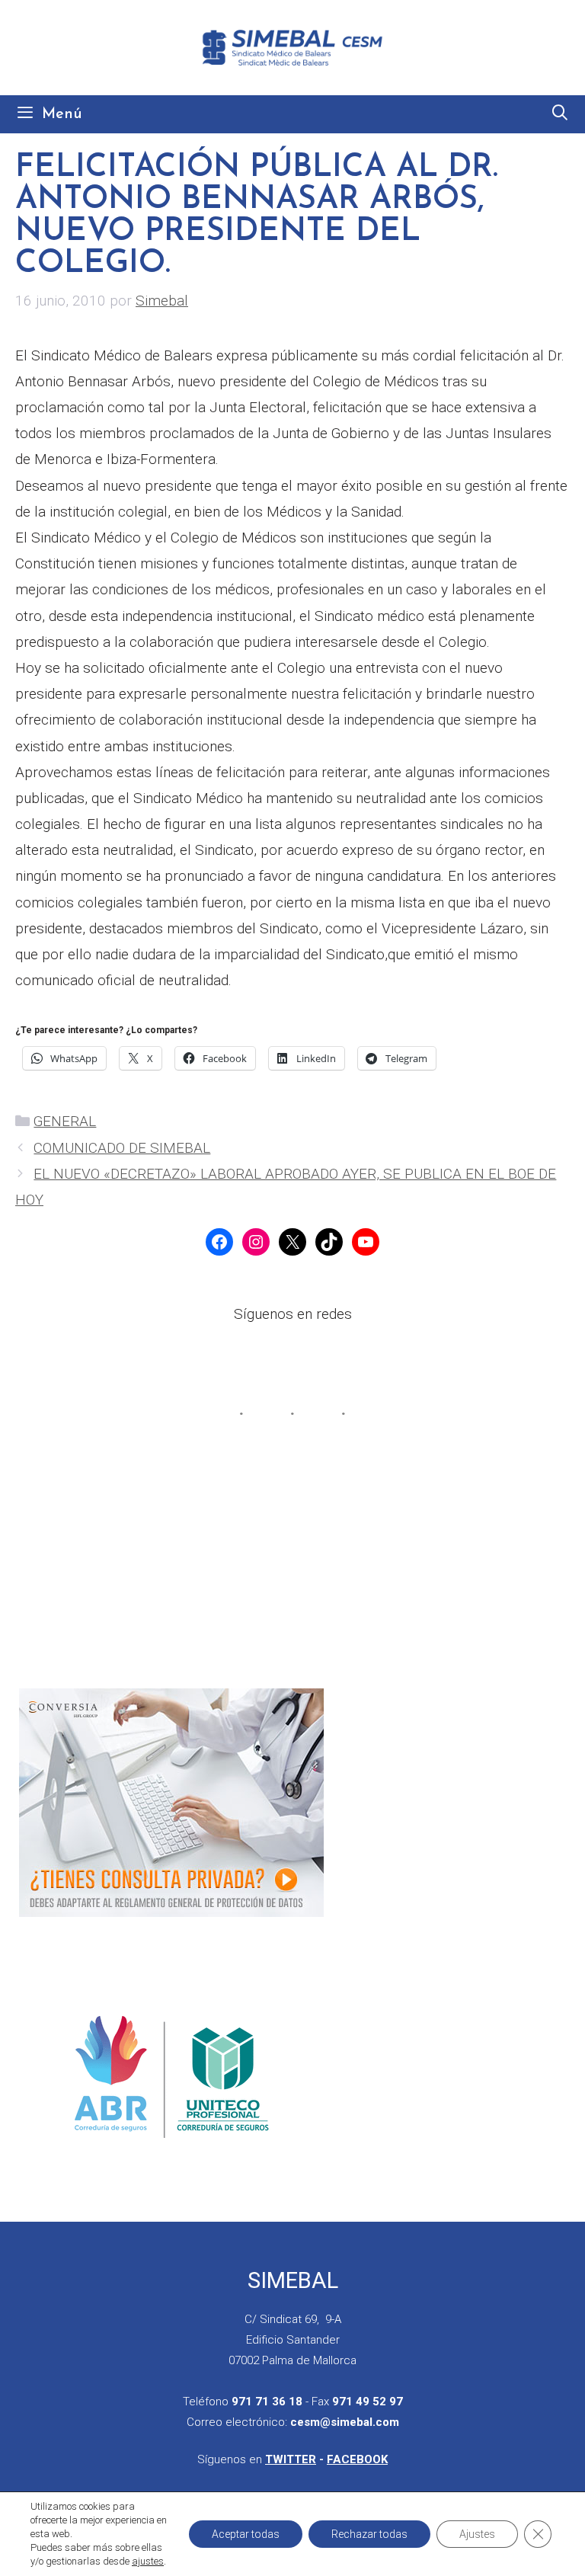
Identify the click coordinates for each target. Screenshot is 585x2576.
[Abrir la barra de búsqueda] (560, 114)
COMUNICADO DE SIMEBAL (122, 1148)
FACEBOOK (357, 2459)
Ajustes (477, 2534)
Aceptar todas (246, 2534)
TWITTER (291, 2459)
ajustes (148, 2561)
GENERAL (65, 1121)
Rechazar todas (369, 2534)
